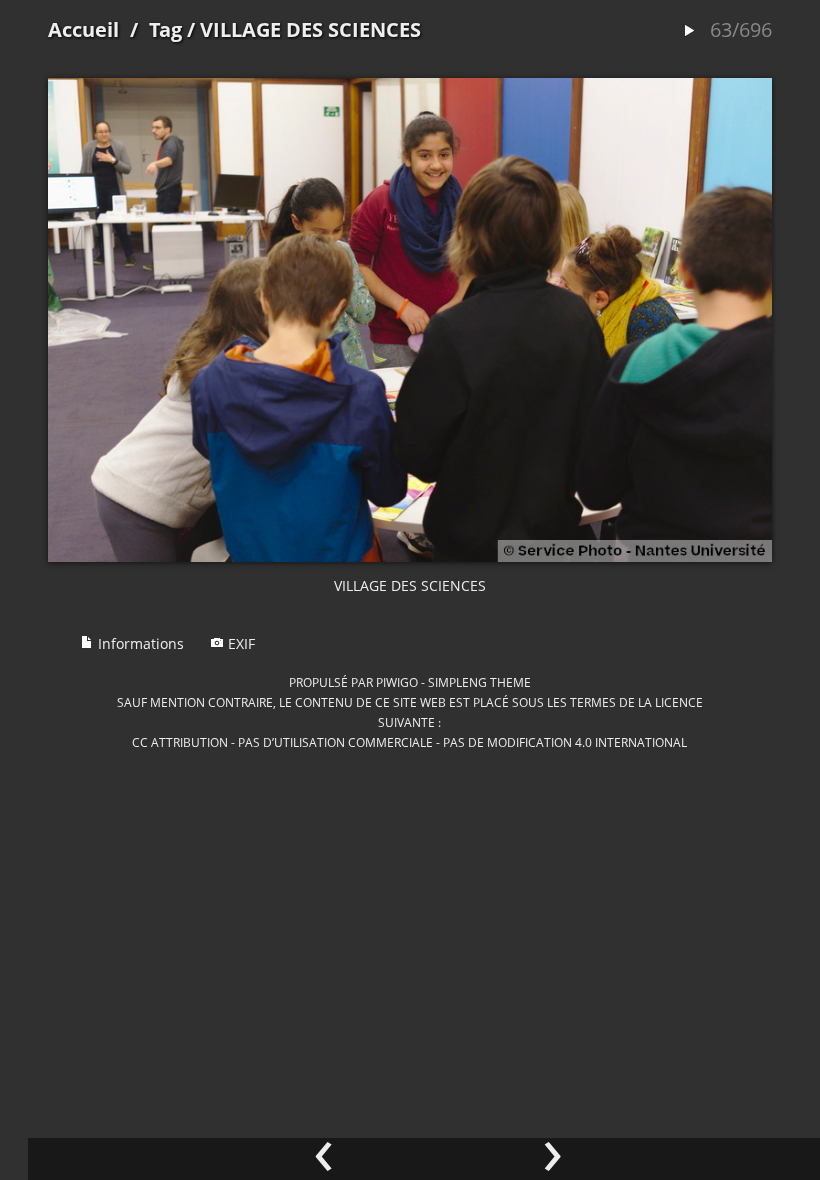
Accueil (83, 29)
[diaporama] (689, 31)
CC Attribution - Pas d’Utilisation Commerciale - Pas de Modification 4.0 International (409, 742)
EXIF (239, 643)
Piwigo (397, 682)
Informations (139, 643)
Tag (165, 29)
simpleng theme (479, 682)
